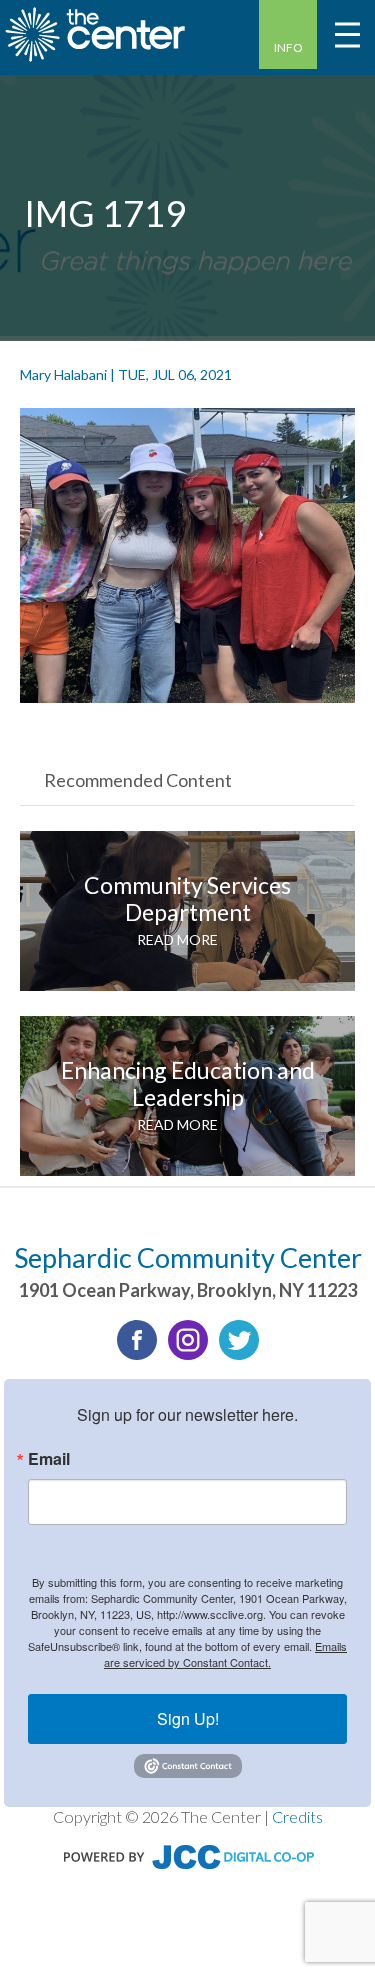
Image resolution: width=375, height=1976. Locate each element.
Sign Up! (188, 1718)
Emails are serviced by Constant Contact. (225, 1654)
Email (49, 1459)
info (288, 47)
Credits (297, 1816)
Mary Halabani (63, 374)
